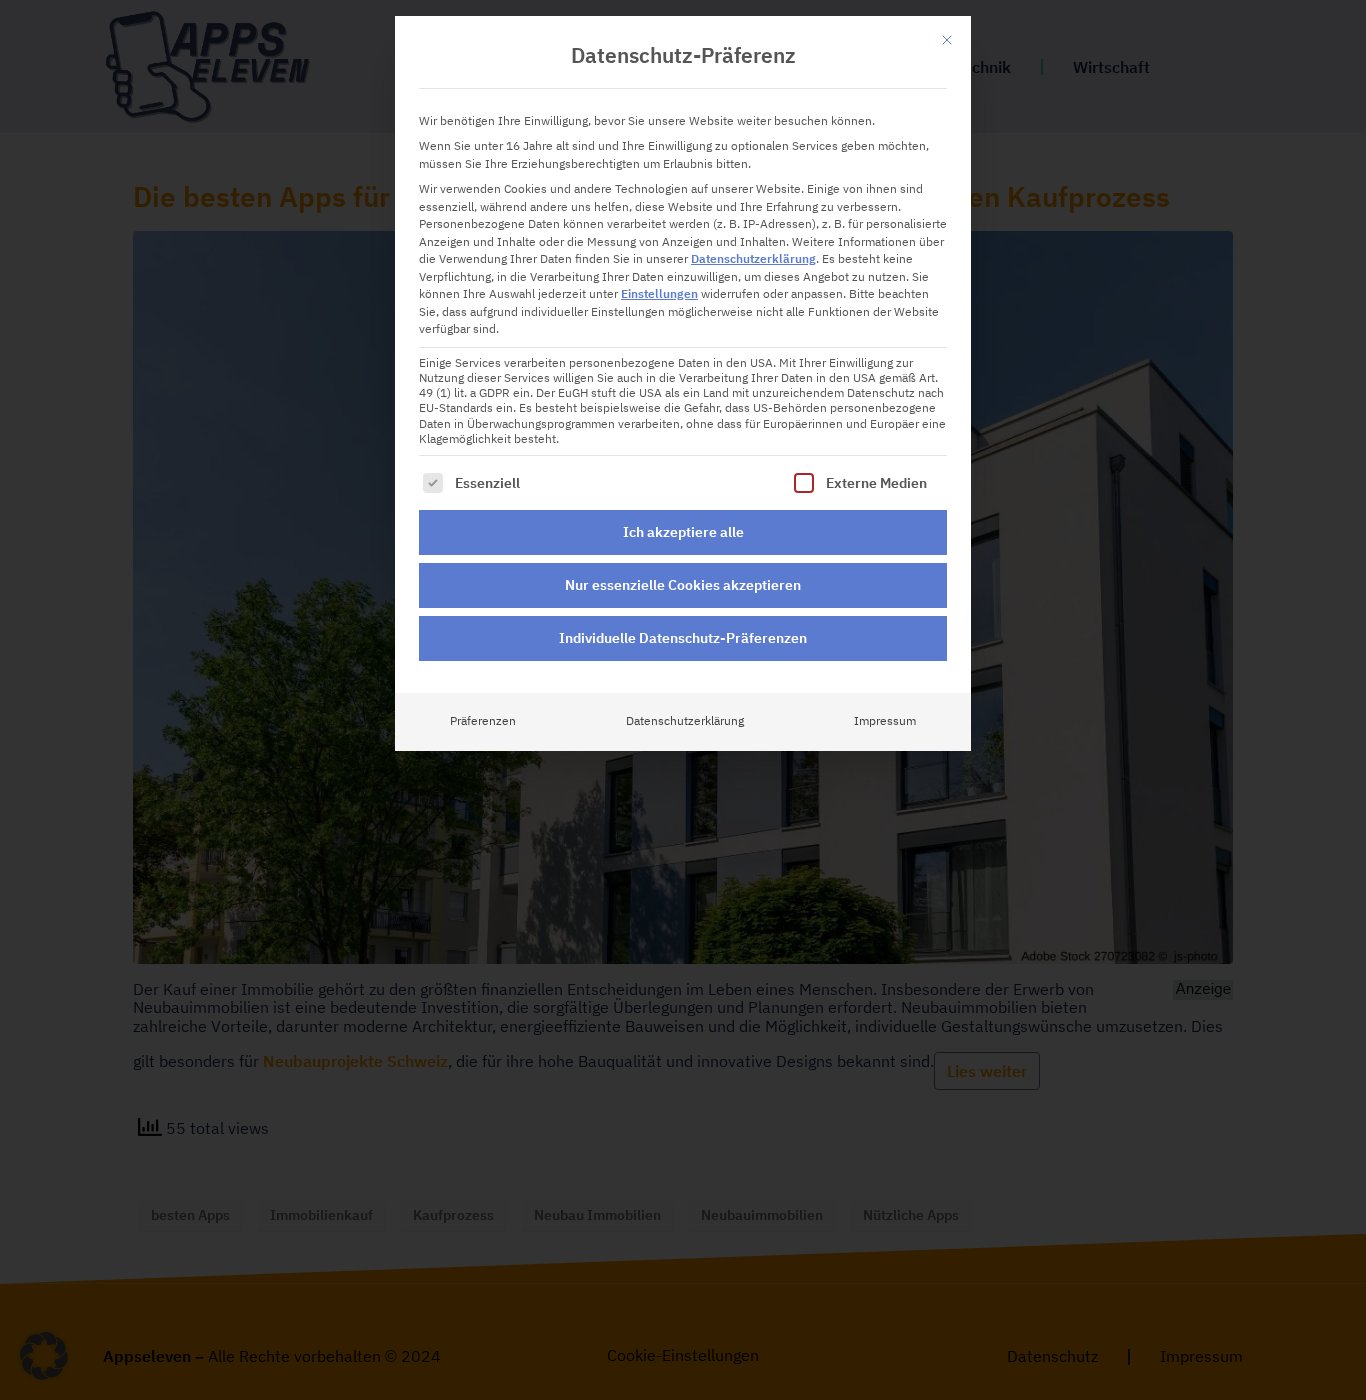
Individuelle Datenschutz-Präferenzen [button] (683, 638)
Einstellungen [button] (659, 294)
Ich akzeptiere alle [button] (683, 532)
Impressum (885, 721)
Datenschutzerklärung (753, 259)
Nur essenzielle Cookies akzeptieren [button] (683, 585)
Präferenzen (483, 721)
